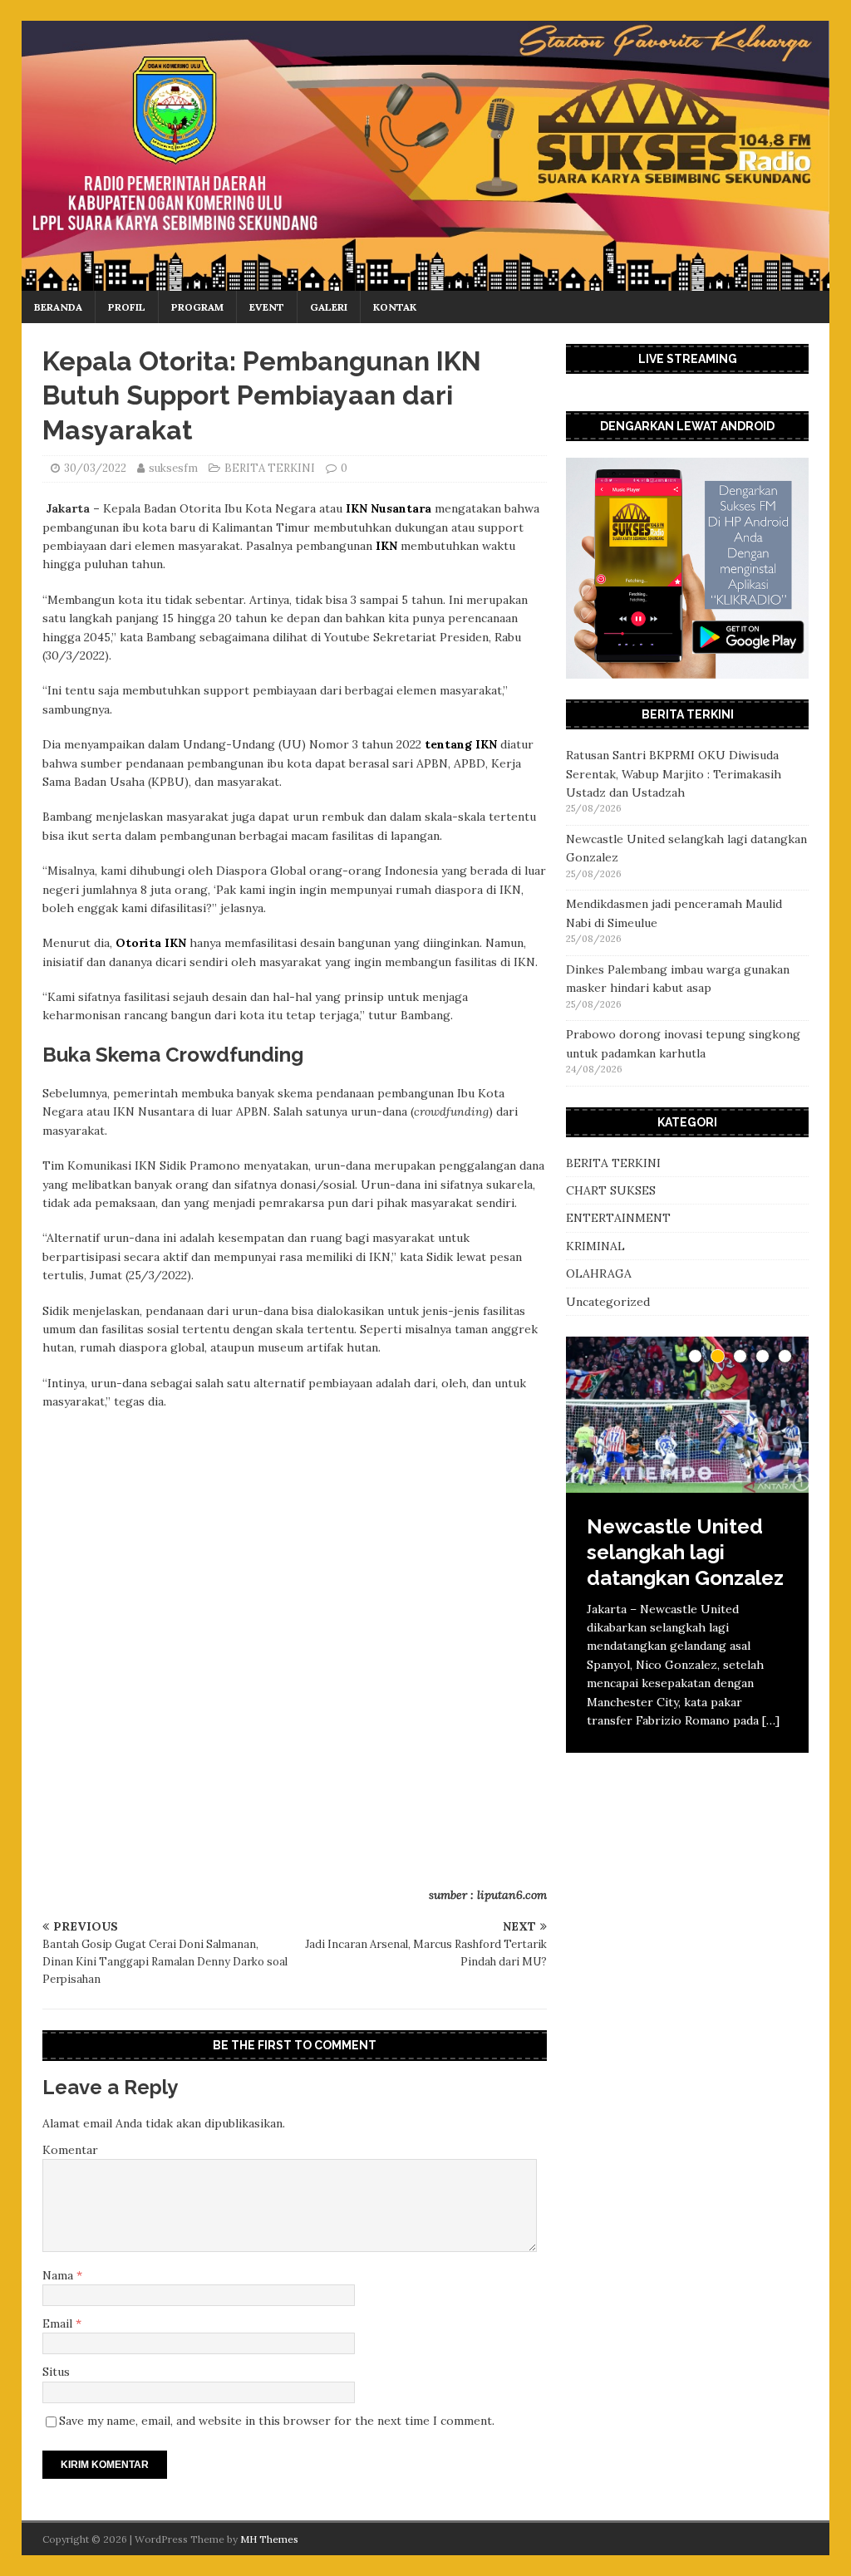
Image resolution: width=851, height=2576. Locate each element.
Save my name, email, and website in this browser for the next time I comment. (277, 2421)
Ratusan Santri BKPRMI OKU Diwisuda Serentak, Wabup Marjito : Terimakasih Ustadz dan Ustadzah (674, 774)
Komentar (70, 2150)
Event (267, 307)
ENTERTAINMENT (618, 1218)
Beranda (58, 307)
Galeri (329, 307)
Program (197, 307)
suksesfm (173, 468)
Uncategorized (608, 1302)
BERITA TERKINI (270, 468)
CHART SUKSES (611, 1190)
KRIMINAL (595, 1246)
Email (59, 2323)
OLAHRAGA (599, 1273)
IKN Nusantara (389, 508)
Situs (56, 2372)
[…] (771, 1720)
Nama (59, 2275)
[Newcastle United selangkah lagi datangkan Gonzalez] (687, 1415)
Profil (127, 307)
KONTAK (395, 307)
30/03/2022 (95, 468)
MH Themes (269, 2539)
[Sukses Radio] (426, 281)
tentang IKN (461, 744)
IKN (386, 546)
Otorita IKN (151, 943)
